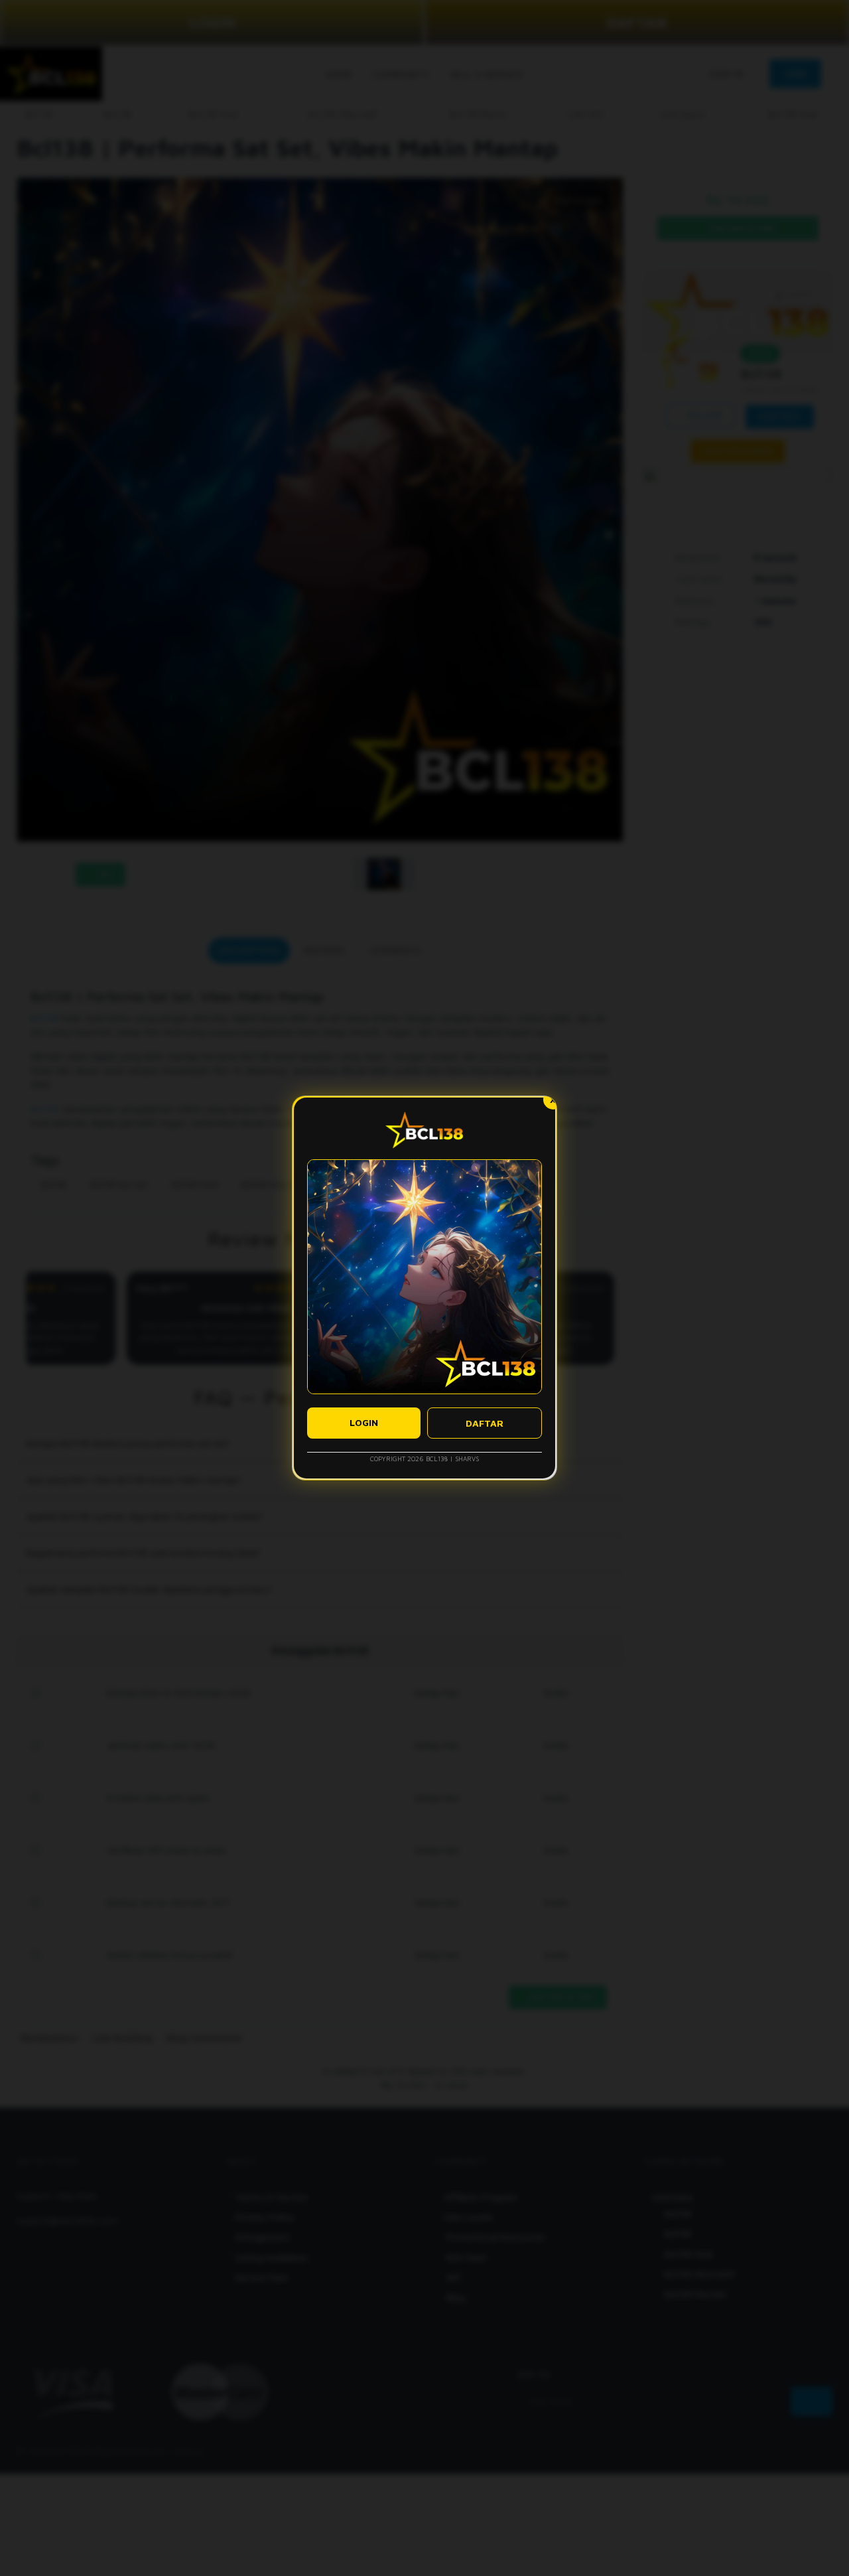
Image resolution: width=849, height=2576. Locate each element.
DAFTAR (485, 1423)
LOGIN (364, 1422)
